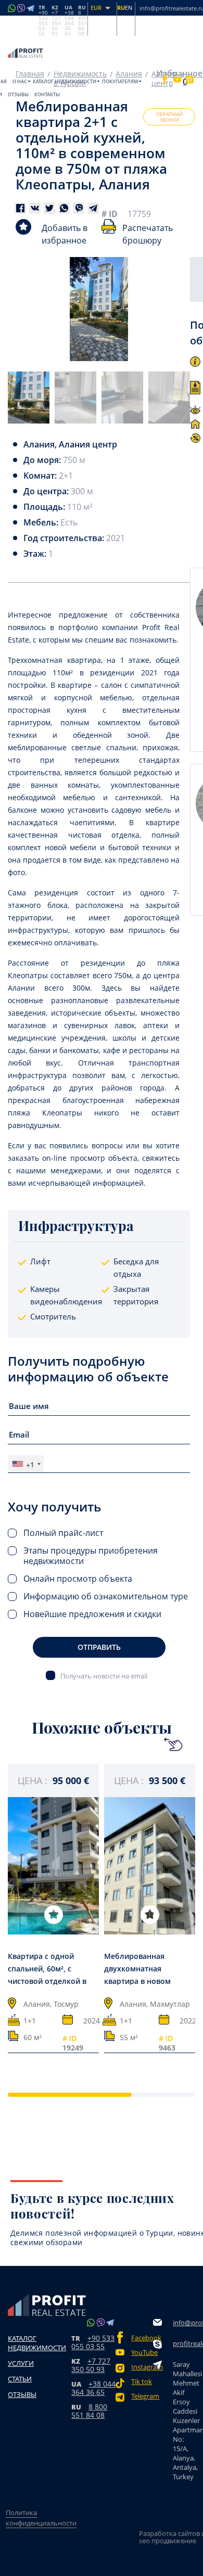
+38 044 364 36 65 (93, 2388)
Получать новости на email (104, 1676)
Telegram (142, 2396)
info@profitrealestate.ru (186, 2323)
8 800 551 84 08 (89, 2411)
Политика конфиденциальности (41, 2518)
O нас (20, 81)
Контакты (47, 94)
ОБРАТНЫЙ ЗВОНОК (169, 117)
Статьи (20, 2379)
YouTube (142, 2353)
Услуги (21, 2363)
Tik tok (142, 2382)
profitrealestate (186, 2343)
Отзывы (18, 94)
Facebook (142, 2338)
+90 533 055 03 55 (93, 2342)
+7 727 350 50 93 (91, 2365)
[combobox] (26, 1464)
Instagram (142, 2367)
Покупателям (120, 81)
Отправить (99, 1647)
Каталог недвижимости (65, 81)
